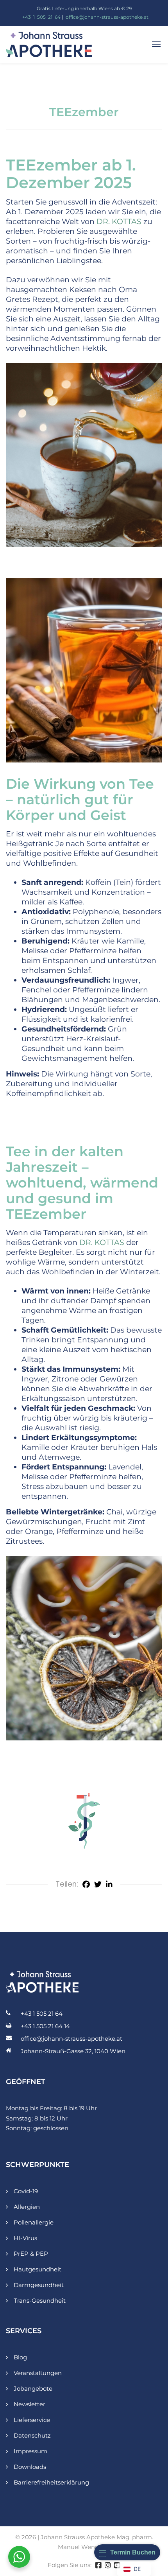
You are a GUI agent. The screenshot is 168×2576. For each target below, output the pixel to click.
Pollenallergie (34, 2222)
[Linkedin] (109, 1884)
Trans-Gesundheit (40, 2301)
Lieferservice (32, 2420)
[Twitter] (98, 1884)
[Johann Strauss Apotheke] (49, 44)
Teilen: (67, 1884)
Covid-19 (26, 2191)
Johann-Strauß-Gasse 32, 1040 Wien (73, 2051)
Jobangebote (33, 2389)
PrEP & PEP (31, 2254)
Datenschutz (32, 2435)
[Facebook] (86, 1884)
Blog (20, 2357)
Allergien (27, 2207)
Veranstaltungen (38, 2373)
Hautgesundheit (38, 2269)
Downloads (30, 2467)
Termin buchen (133, 2552)
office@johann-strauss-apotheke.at (107, 17)
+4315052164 (41, 17)
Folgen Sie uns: (70, 2565)
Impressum (30, 2451)
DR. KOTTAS (119, 222)
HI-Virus (25, 2238)
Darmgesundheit (39, 2285)
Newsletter (29, 2404)
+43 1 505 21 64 (42, 2014)
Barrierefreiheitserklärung (51, 2482)
